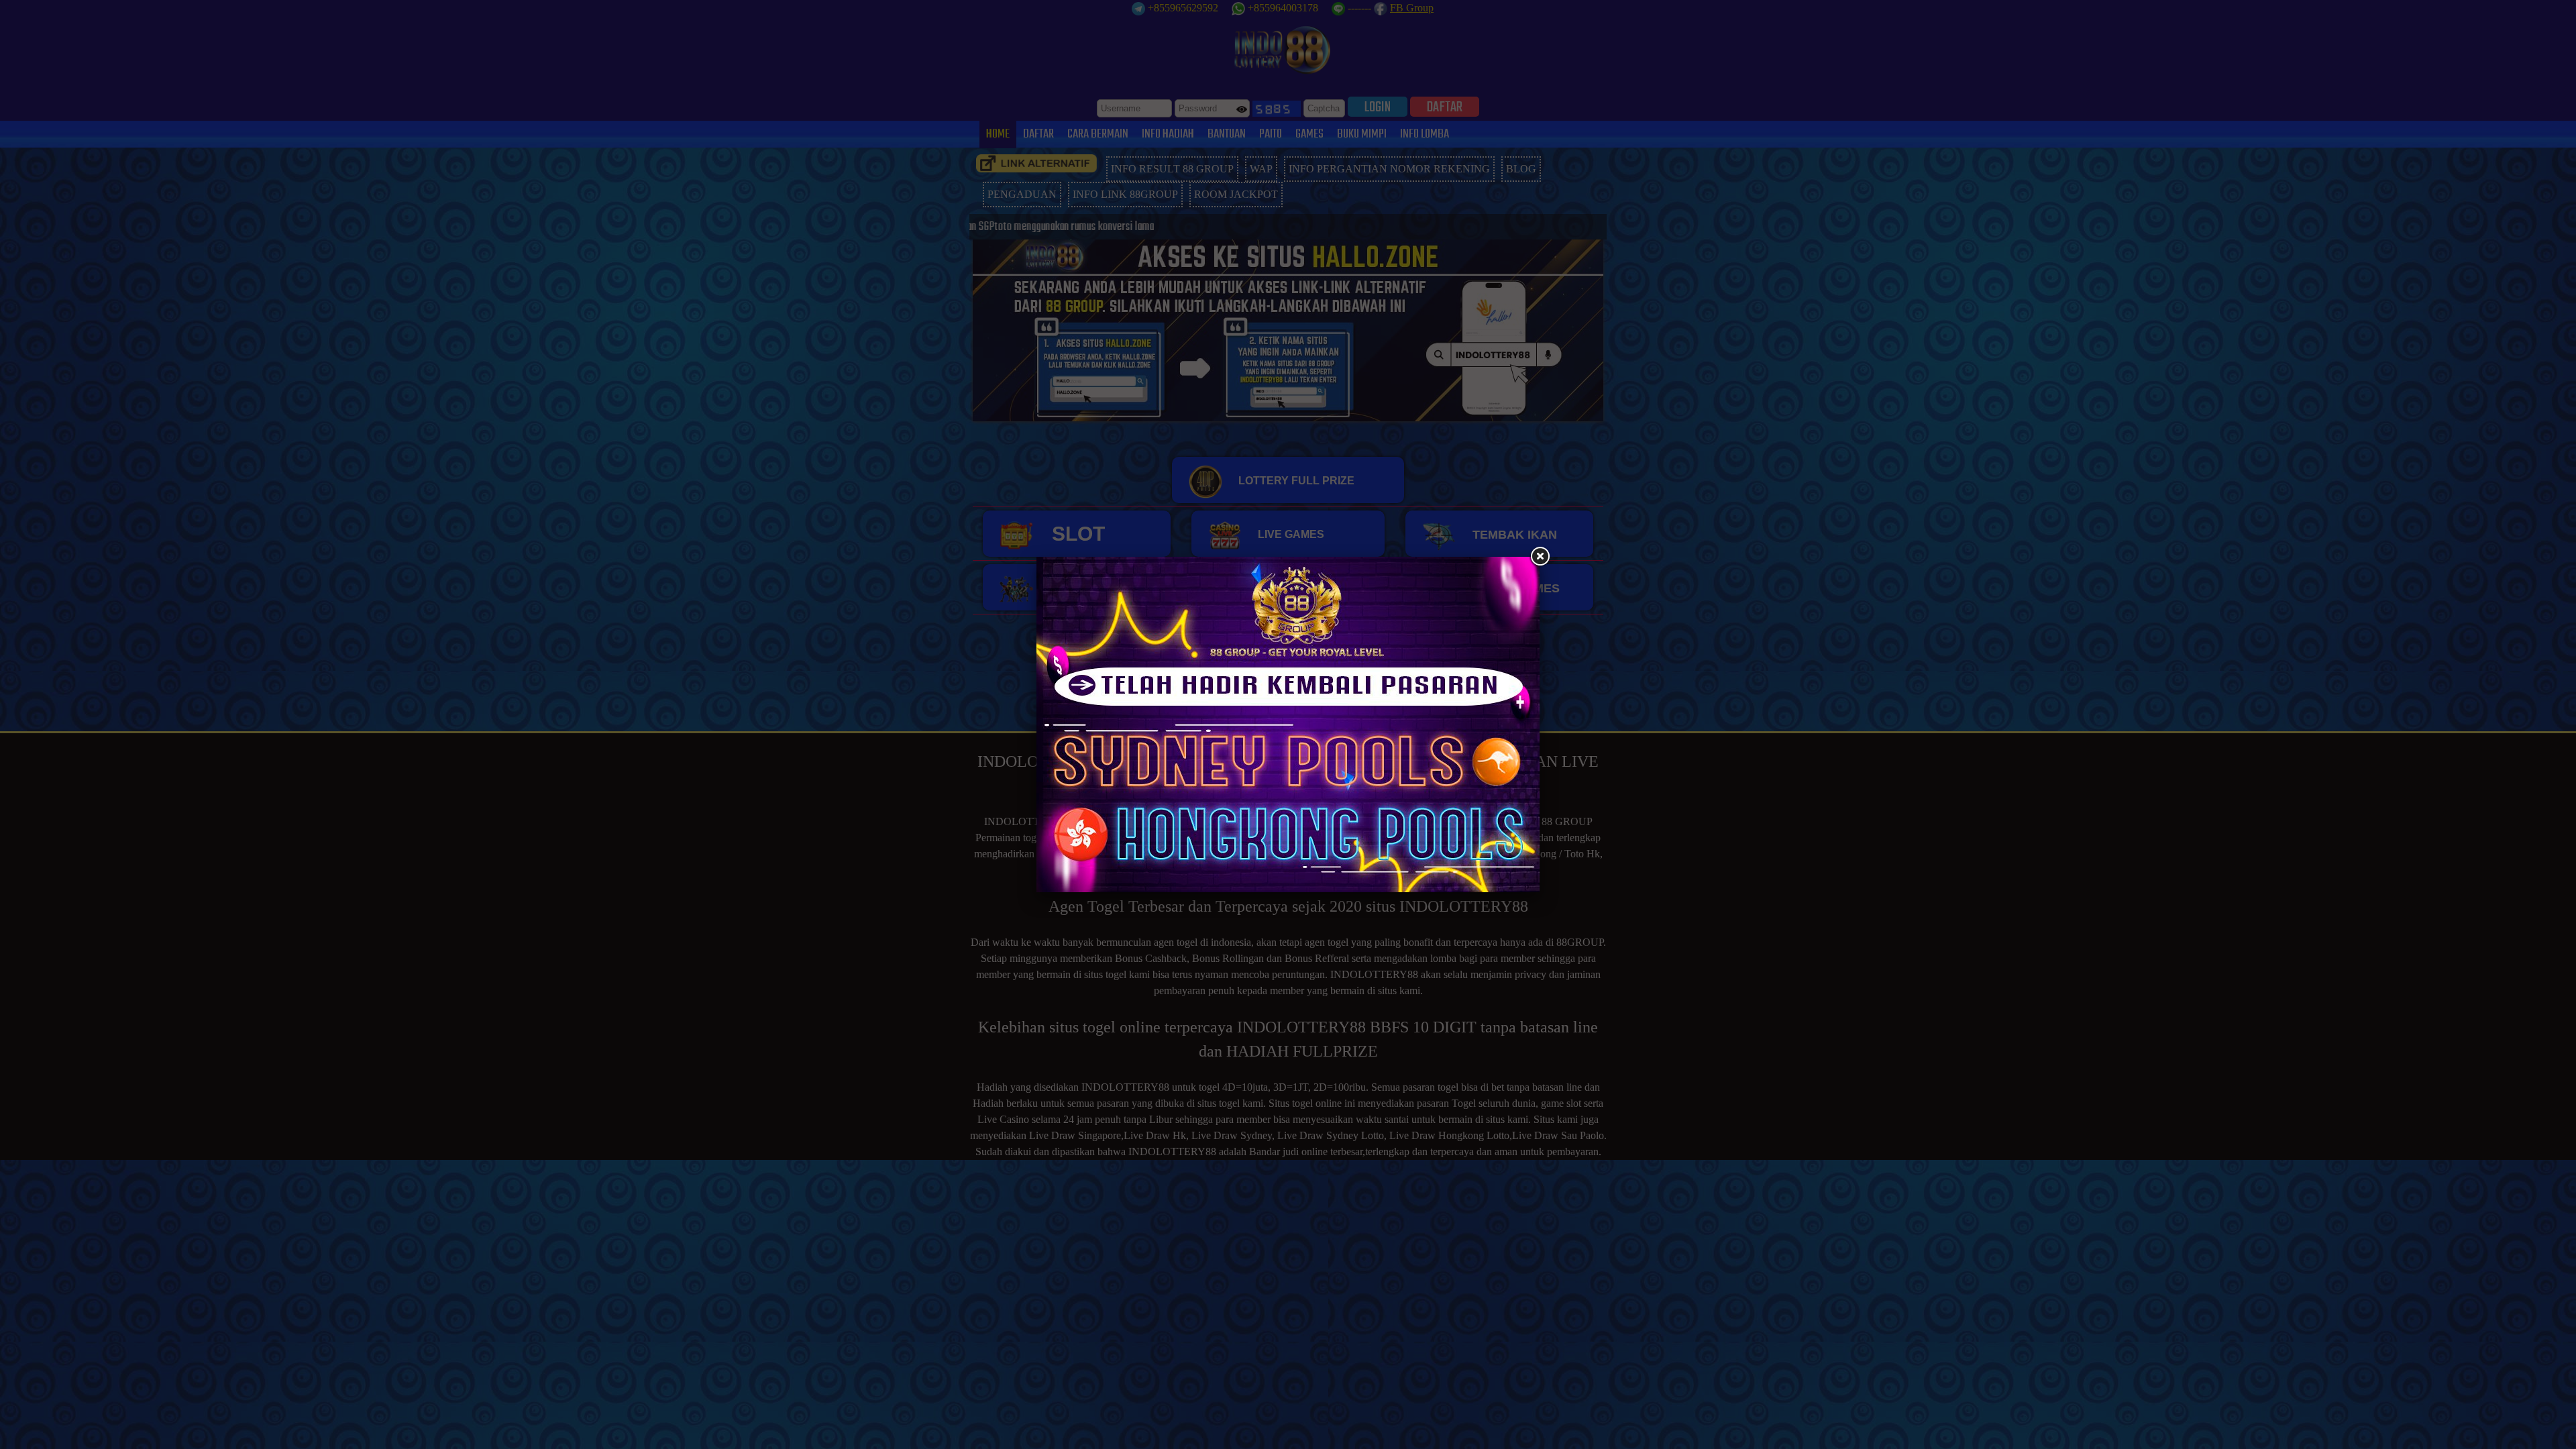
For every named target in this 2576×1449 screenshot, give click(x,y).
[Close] (1540, 557)
